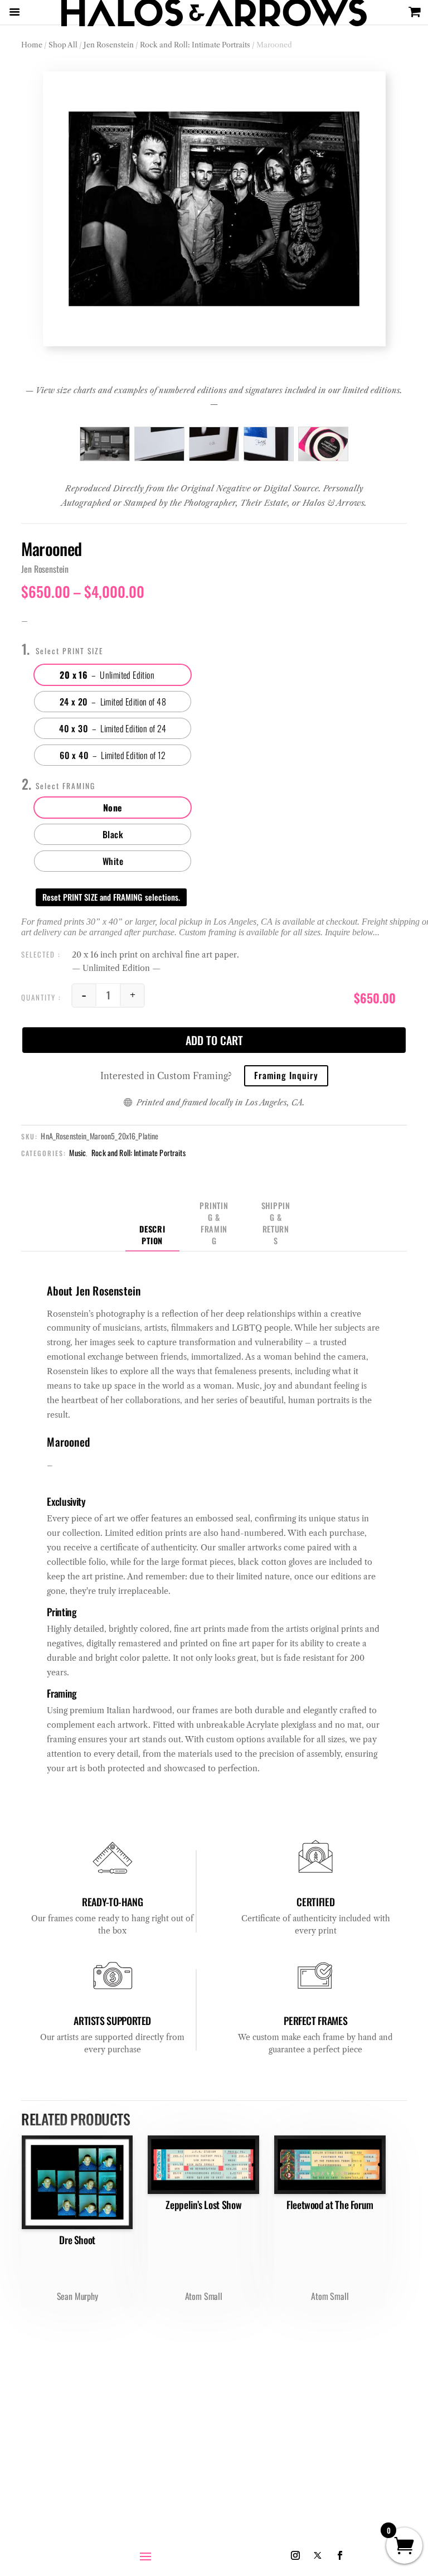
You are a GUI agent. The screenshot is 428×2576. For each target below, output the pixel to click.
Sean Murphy (77, 2296)
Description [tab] (152, 1235)
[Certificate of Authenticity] (323, 444)
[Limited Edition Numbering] (214, 444)
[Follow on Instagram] (295, 2555)
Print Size (83, 651)
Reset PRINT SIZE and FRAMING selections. (111, 897)
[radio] (113, 675)
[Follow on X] (318, 2555)
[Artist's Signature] (269, 444)
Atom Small (204, 2296)
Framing (79, 786)
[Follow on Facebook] (340, 2555)
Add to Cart (214, 1040)
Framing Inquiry (286, 1075)
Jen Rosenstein (109, 45)
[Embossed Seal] (159, 444)
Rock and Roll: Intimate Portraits (195, 45)
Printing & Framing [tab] (214, 1223)
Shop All (63, 45)
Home (32, 45)
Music (77, 1152)
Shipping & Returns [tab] (276, 1223)
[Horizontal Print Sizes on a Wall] (105, 444)
